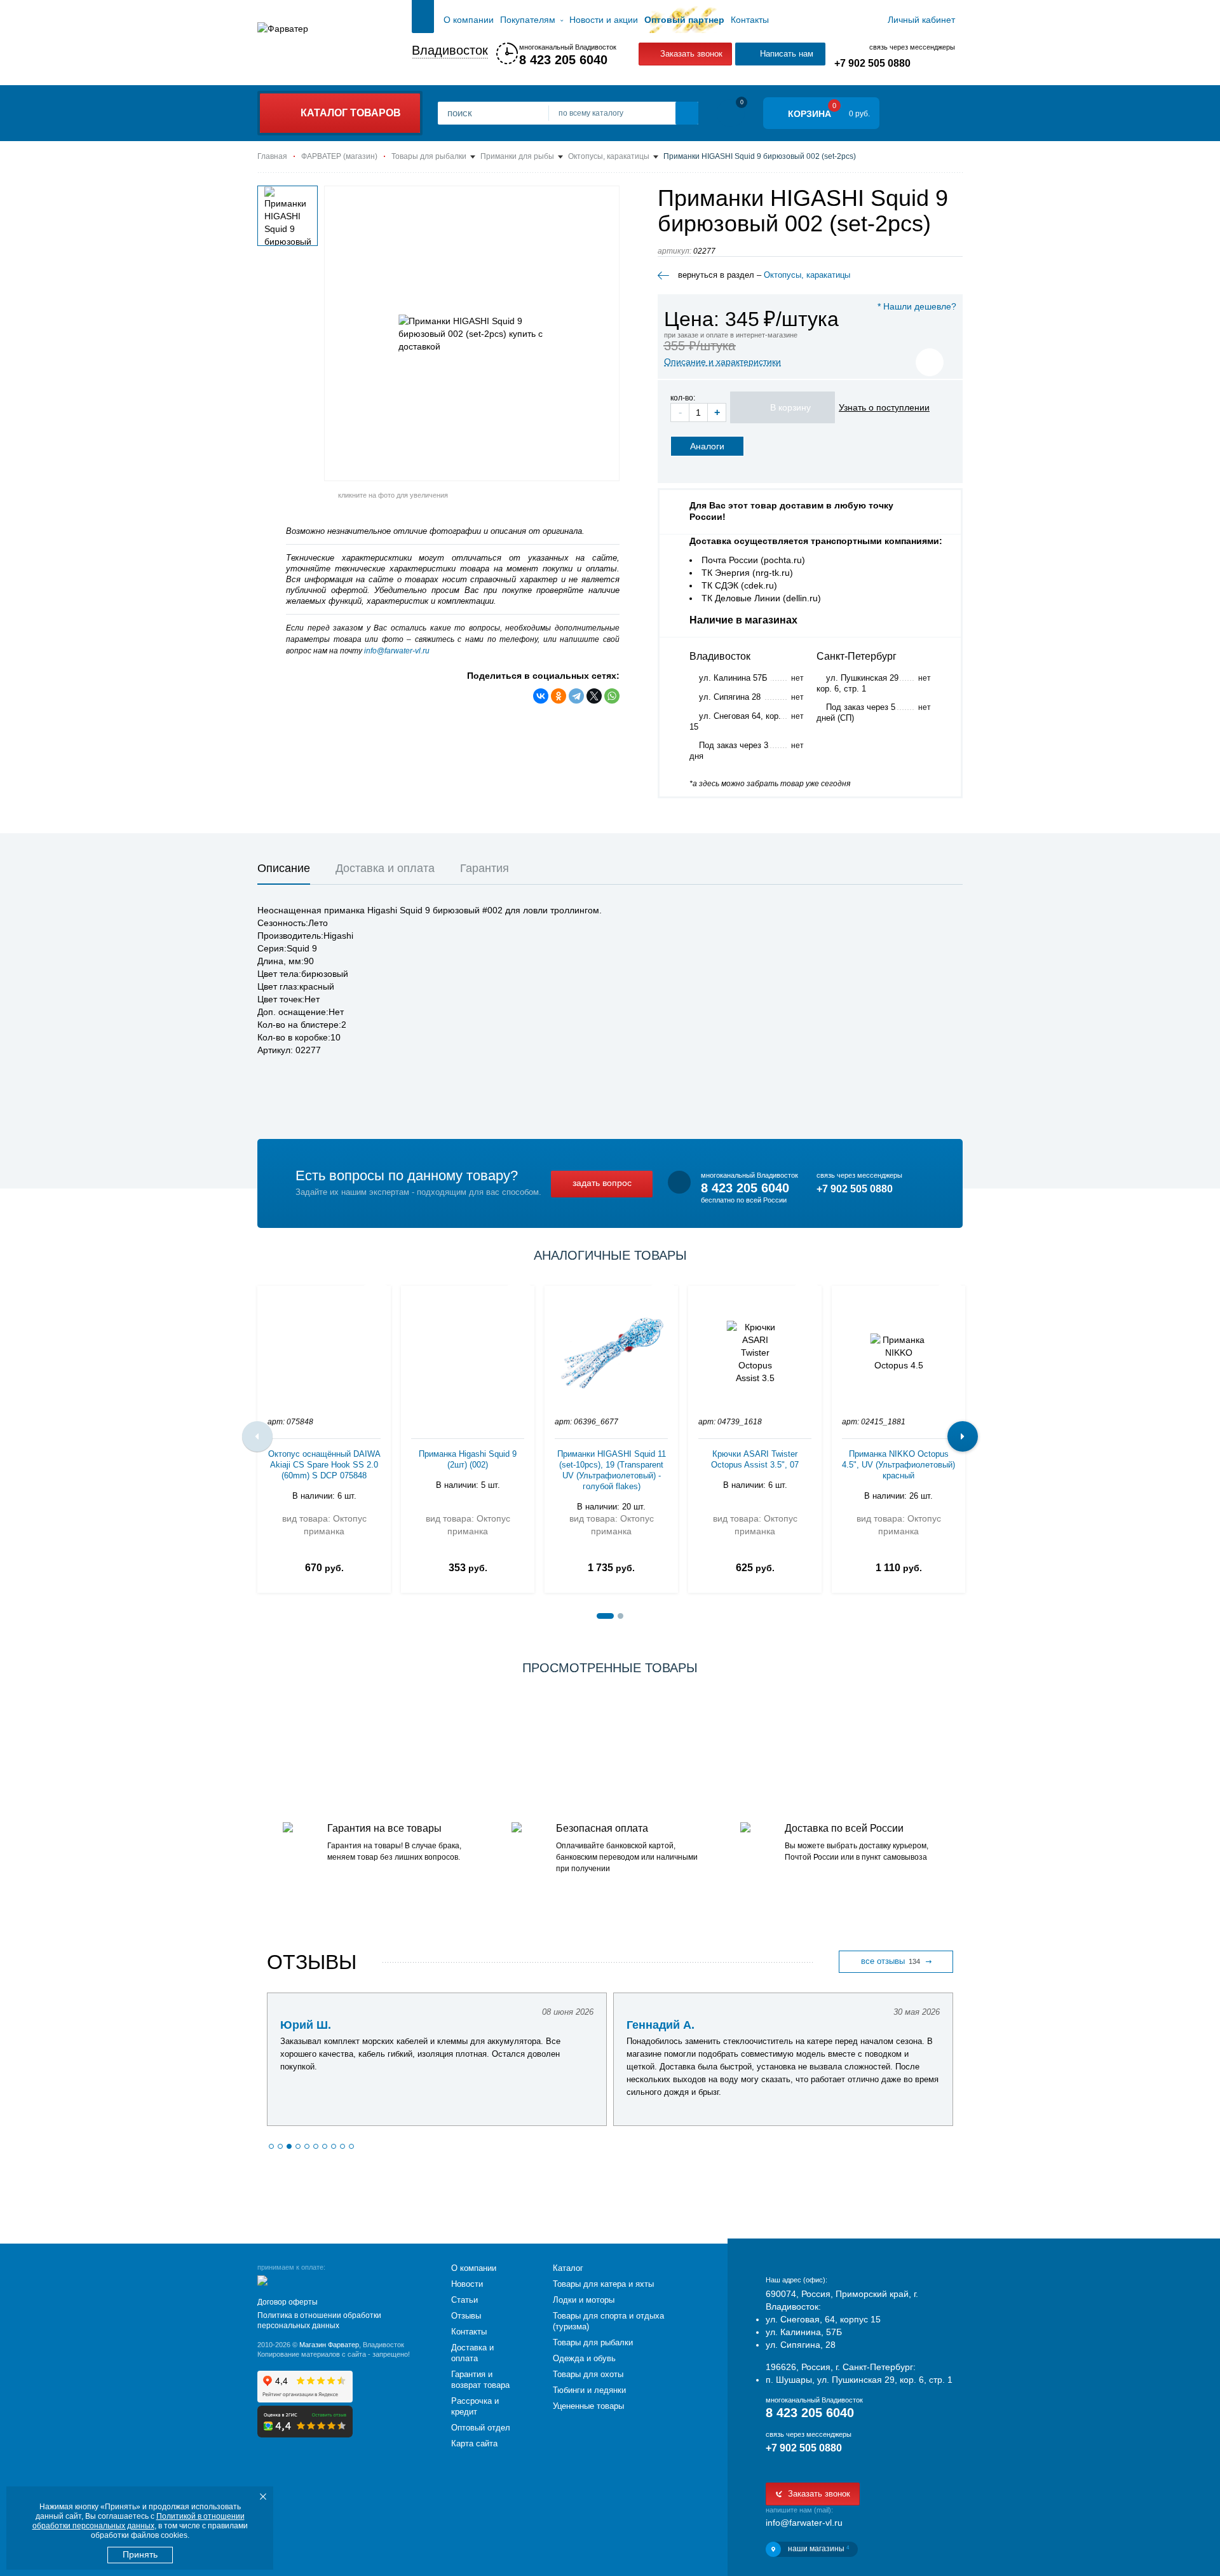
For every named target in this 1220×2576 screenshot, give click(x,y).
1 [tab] (605, 1616)
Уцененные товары (588, 2406)
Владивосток (450, 50)
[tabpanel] (324, 1436)
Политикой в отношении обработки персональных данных (139, 2521)
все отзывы (891, 1961)
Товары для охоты (588, 2374)
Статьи (464, 2300)
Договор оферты (288, 2302)
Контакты (750, 20)
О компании (469, 20)
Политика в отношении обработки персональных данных (319, 2320)
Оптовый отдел (481, 2428)
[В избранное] (930, 362)
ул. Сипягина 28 (730, 697)
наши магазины (818, 2549)
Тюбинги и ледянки (589, 2390)
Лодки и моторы (584, 2300)
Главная (423, 20)
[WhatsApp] (612, 696)
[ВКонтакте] (541, 696)
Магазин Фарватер (329, 2345)
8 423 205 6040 (563, 60)
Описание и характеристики (722, 362)
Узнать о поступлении (884, 407)
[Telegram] (576, 696)
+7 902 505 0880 (872, 63)
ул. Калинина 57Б (733, 678)
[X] (594, 696)
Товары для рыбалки (593, 2342)
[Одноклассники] (559, 696)
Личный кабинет (921, 20)
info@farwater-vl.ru (397, 651)
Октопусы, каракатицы (807, 275)
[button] (271, 2146)
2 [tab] (620, 1616)
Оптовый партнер (684, 20)
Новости (467, 2284)
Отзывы (466, 2316)
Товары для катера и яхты (603, 2284)
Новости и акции (604, 20)
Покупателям (528, 20)
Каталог (568, 2268)
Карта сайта (474, 2443)
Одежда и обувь (584, 2358)
